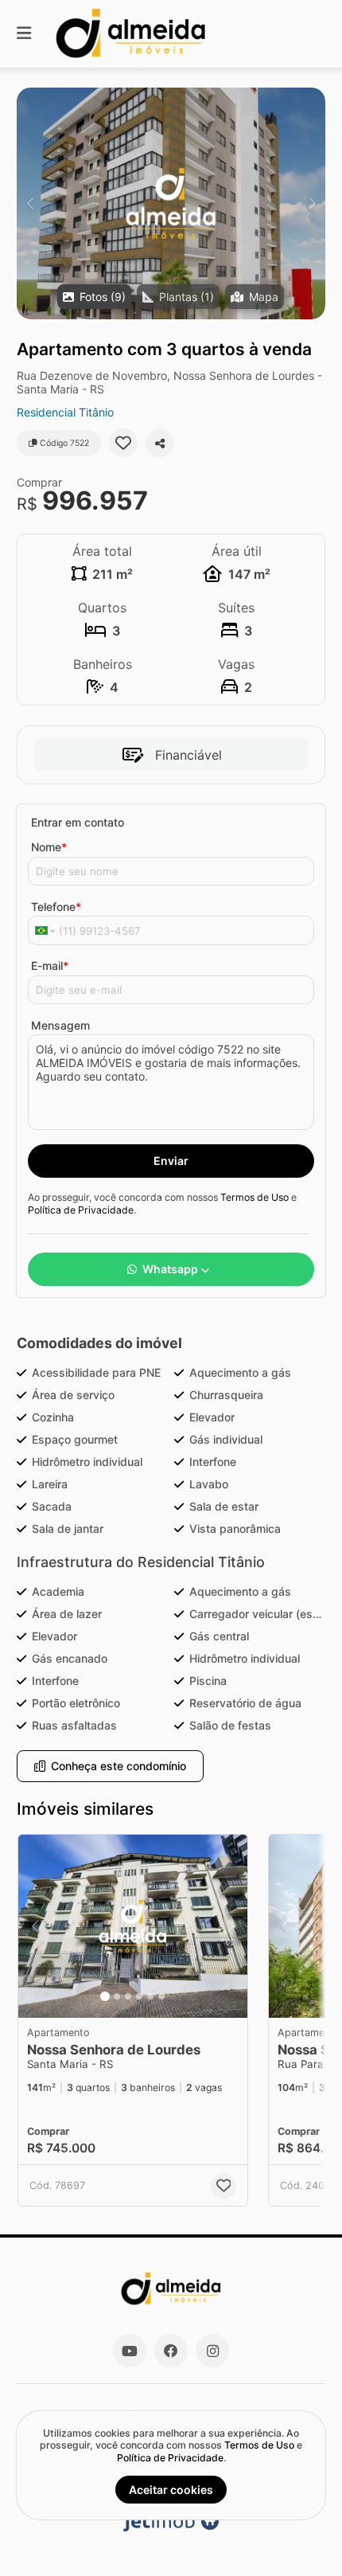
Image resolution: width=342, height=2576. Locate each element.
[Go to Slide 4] (139, 1996)
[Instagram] (212, 2351)
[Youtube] (130, 2351)
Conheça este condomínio (119, 1766)
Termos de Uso (255, 1197)
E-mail (50, 966)
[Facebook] (171, 2351)
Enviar (171, 1161)
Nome (49, 847)
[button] (171, 203)
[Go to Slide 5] (150, 1996)
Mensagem (60, 1025)
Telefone (56, 907)
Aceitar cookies (171, 2490)
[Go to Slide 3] (128, 1996)
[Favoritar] (123, 443)
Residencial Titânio (65, 412)
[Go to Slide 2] (117, 1996)
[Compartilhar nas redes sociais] (160, 443)
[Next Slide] (312, 203)
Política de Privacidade (81, 1210)
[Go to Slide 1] (105, 1996)
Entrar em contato (78, 822)
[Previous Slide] (30, 203)
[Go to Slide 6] (161, 1996)
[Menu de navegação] (24, 34)
